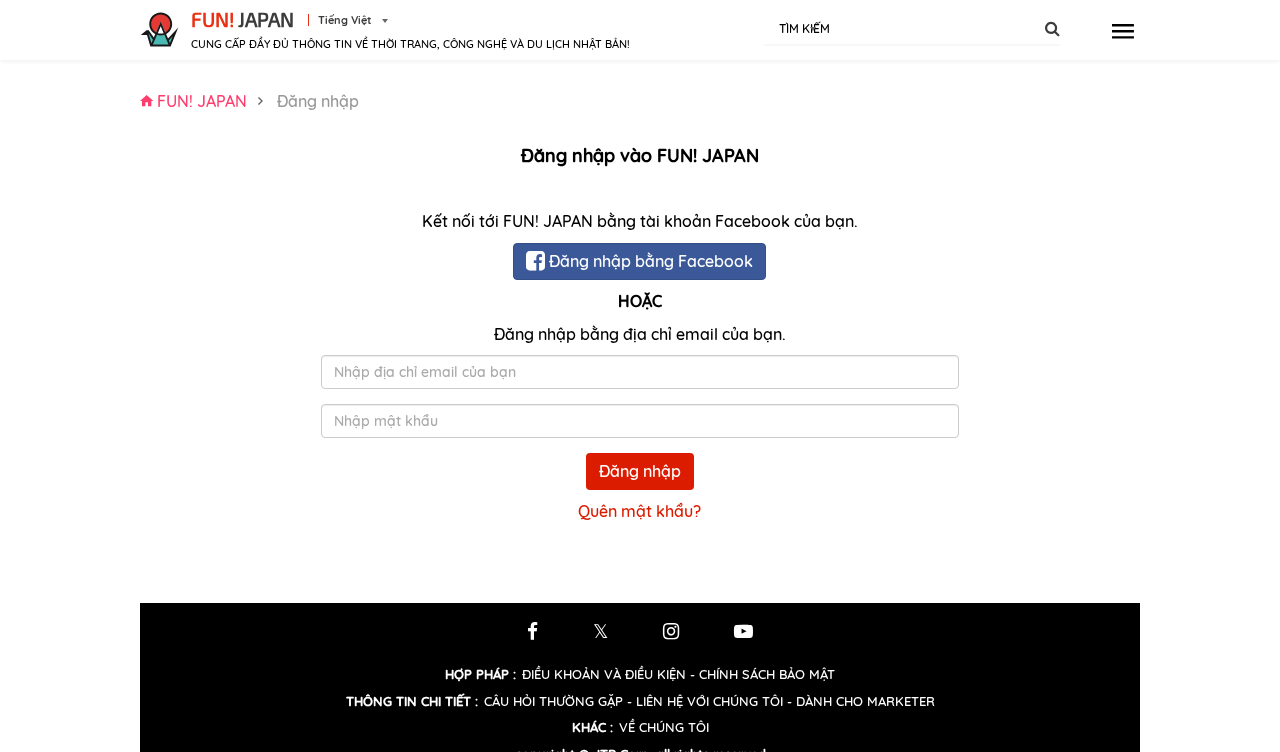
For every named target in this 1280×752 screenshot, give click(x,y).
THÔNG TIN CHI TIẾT (412, 701)
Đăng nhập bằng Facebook (649, 261)
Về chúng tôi (664, 727)
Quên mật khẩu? (639, 511)
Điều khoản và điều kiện (604, 674)
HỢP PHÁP (480, 674)
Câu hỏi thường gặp (553, 701)
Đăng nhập (640, 471)
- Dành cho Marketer (861, 701)
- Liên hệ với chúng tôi (705, 701)
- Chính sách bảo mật (762, 674)
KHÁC (592, 727)
